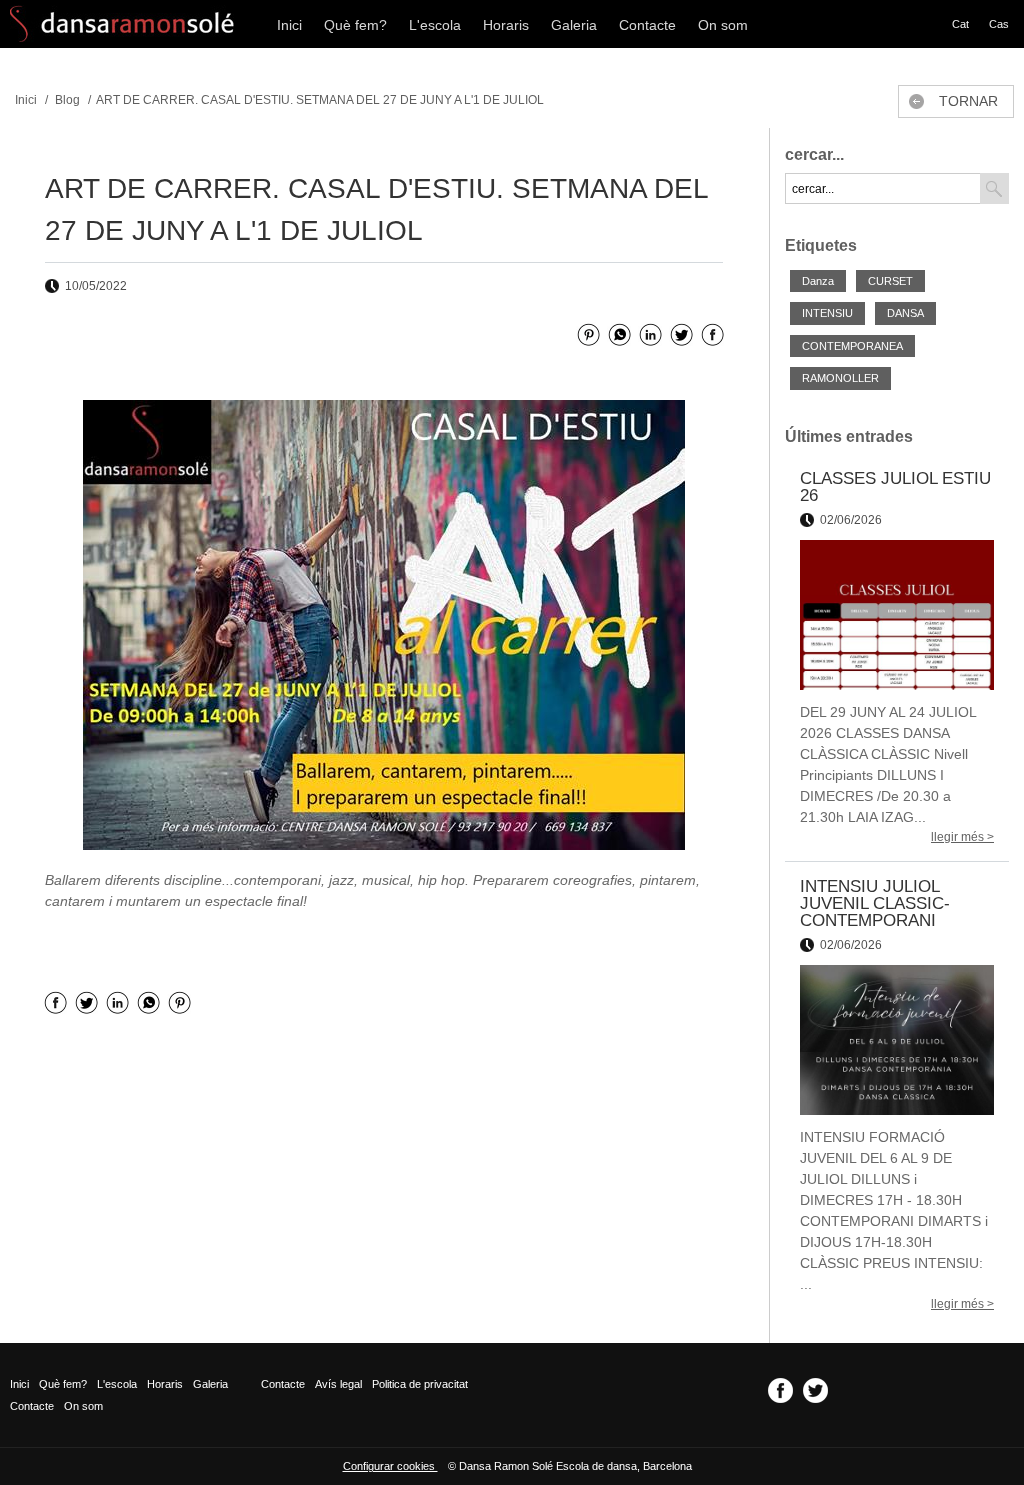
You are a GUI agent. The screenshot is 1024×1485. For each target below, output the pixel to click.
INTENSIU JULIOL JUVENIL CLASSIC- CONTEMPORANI (875, 903)
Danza (818, 281)
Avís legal (338, 1384)
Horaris (506, 25)
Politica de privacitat (420, 1384)
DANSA (905, 313)
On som (723, 25)
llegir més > (962, 837)
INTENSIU (827, 313)
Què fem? (355, 25)
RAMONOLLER (840, 378)
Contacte (647, 25)
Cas (999, 24)
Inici (289, 25)
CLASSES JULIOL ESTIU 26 (895, 487)
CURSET (890, 281)
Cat (960, 24)
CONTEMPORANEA (852, 346)
